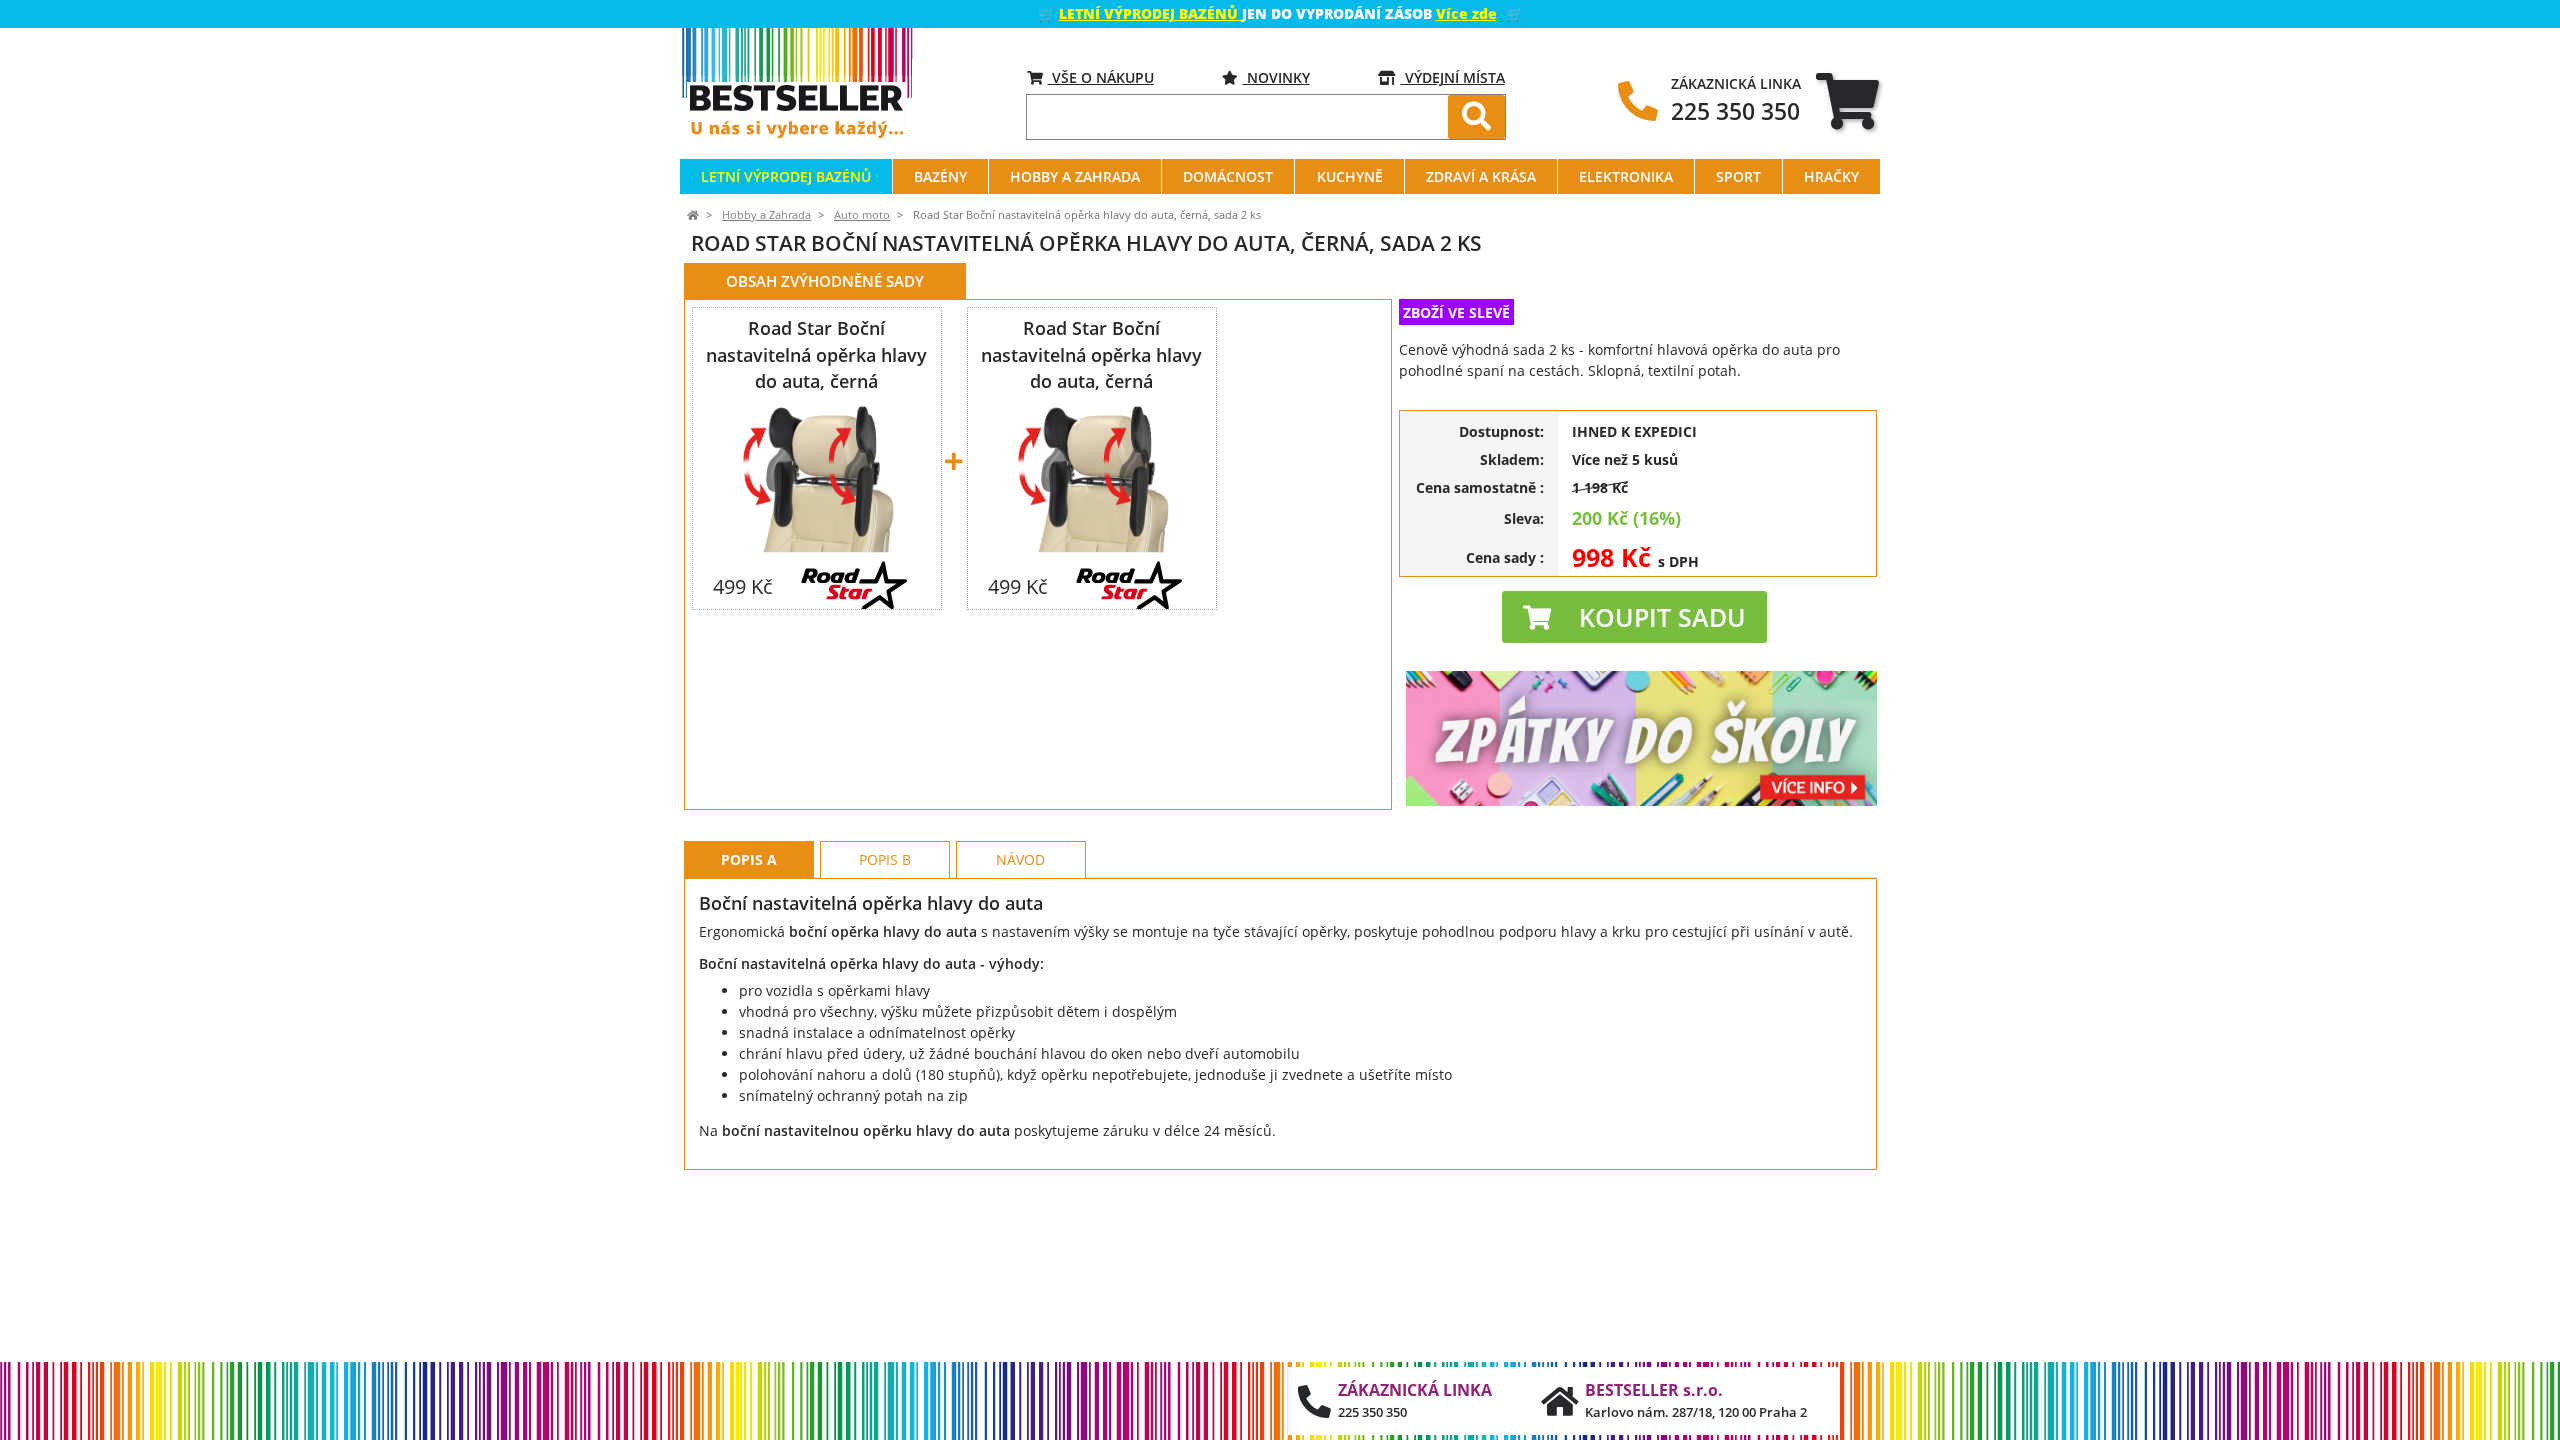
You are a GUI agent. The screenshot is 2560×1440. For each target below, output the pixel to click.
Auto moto (862, 215)
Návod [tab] (1020, 859)
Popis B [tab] (885, 859)
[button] (1634, 617)
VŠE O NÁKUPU (1101, 77)
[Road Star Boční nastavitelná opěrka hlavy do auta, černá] (816, 475)
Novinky (1276, 77)
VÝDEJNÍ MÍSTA (1453, 77)
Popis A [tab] (749, 859)
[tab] (1847, 100)
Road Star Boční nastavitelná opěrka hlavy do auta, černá (816, 354)
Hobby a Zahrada (766, 215)
